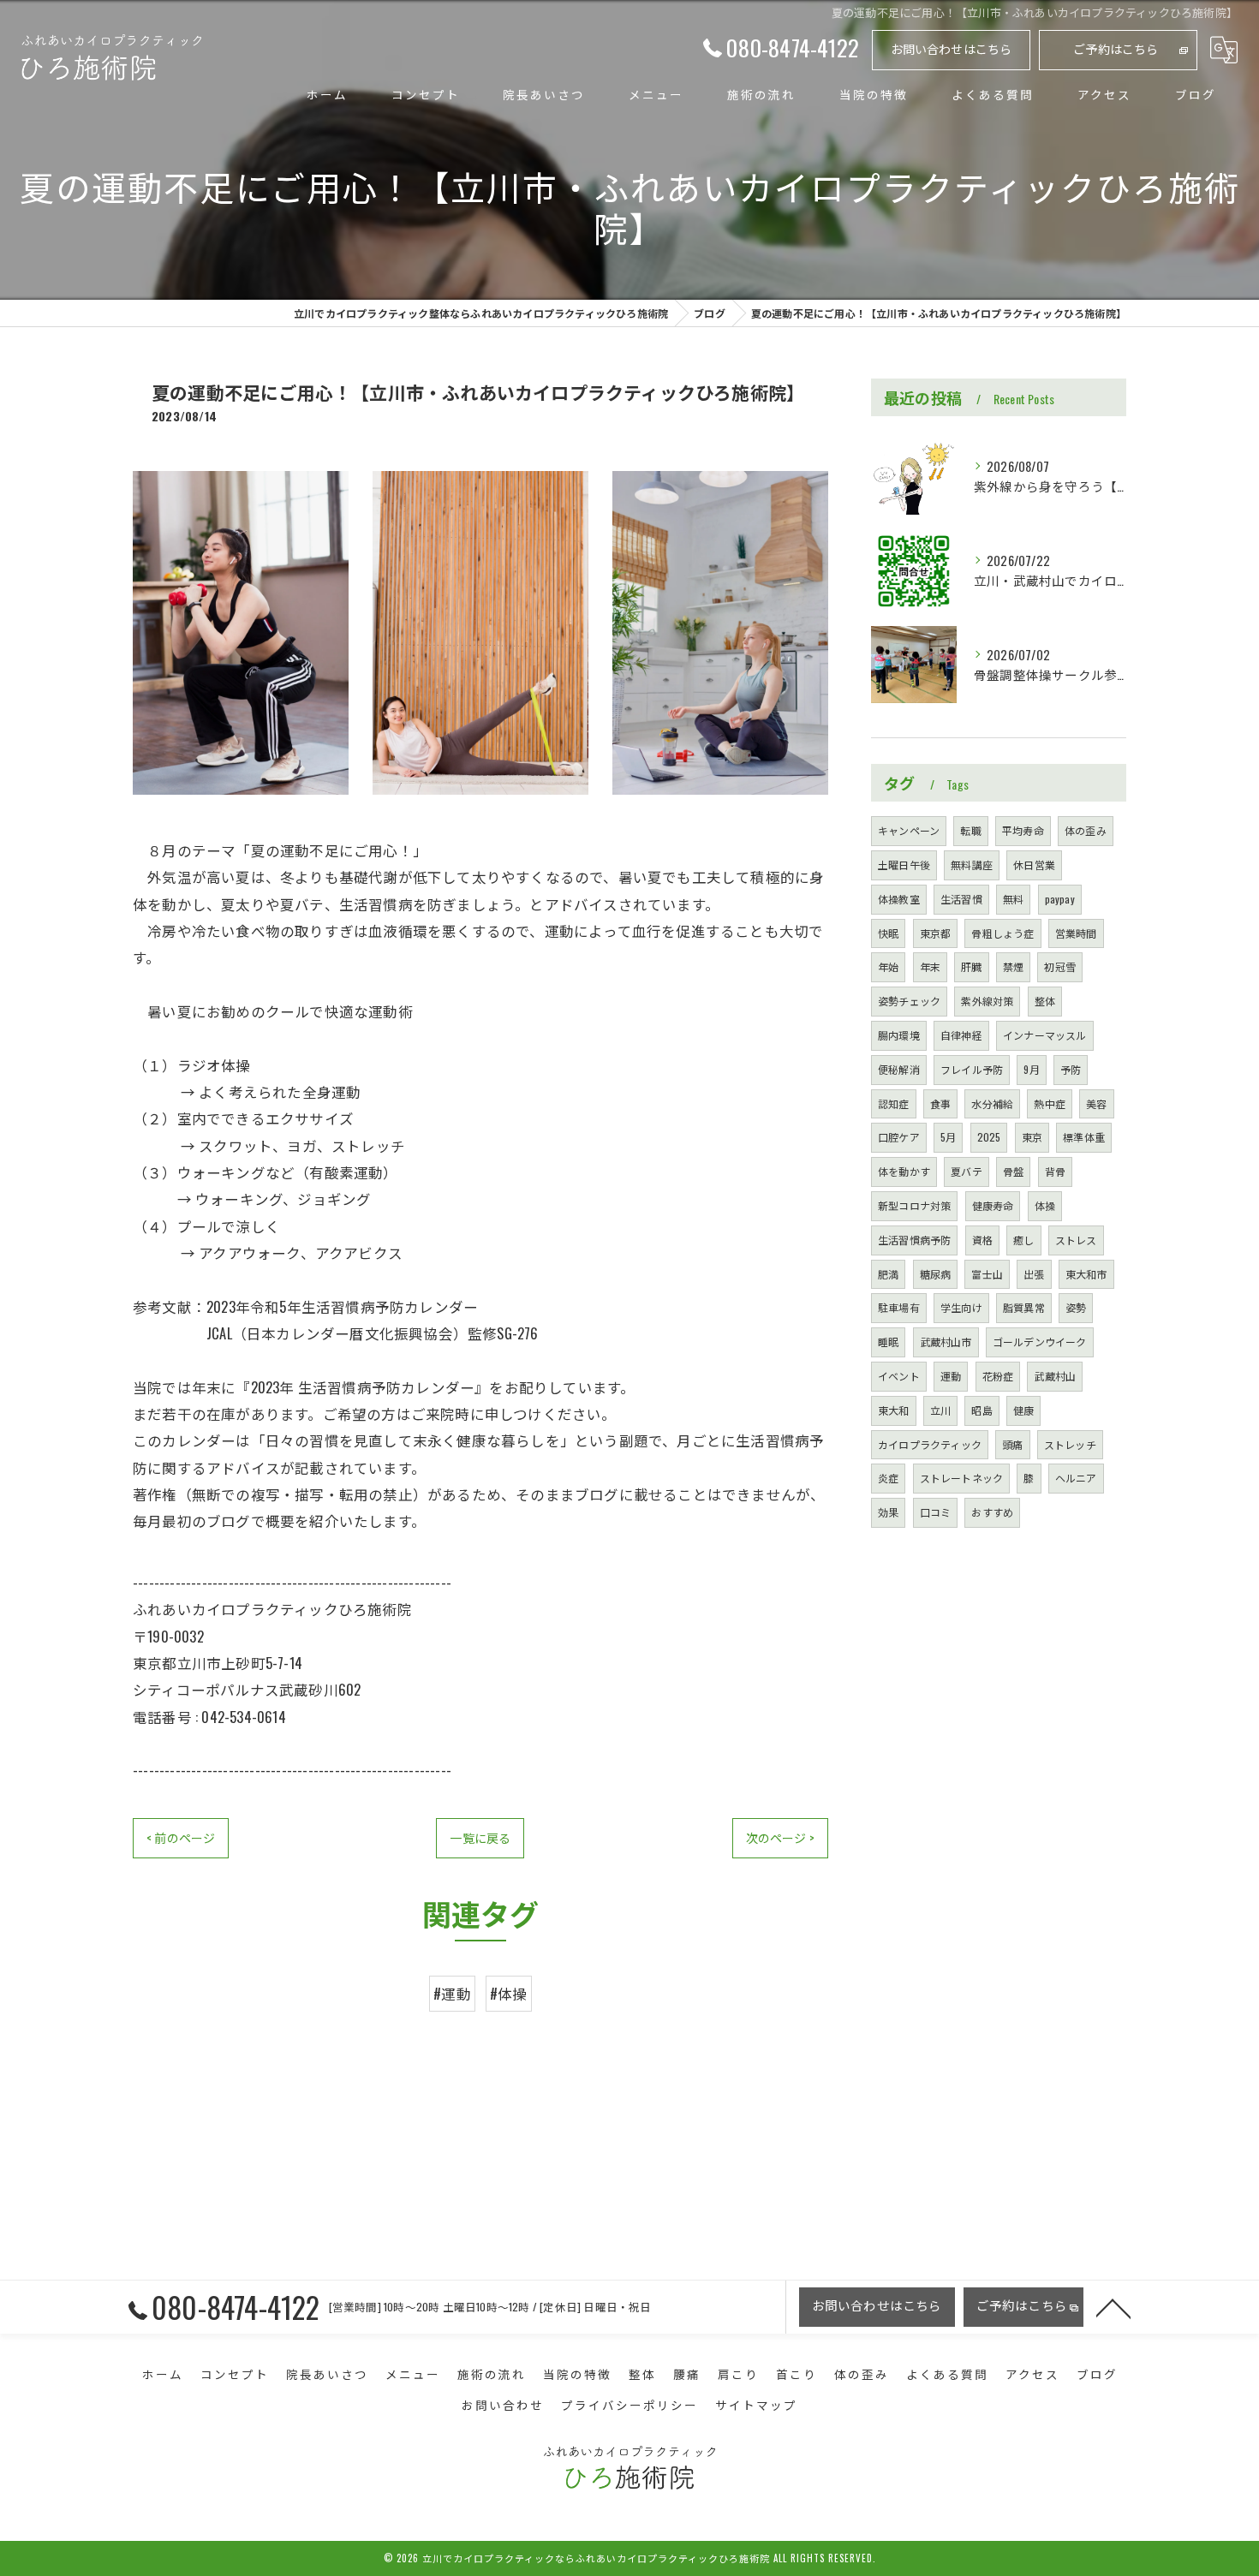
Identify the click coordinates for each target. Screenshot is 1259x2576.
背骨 (1055, 1171)
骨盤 (1013, 1171)
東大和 (894, 1410)
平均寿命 (1023, 830)
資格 (982, 1240)
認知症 (894, 1103)
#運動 (452, 1993)
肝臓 (971, 966)
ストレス (1076, 1240)
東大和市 (1086, 1274)
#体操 (509, 1993)
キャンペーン (909, 830)
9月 (1031, 1069)
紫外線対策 (987, 1001)
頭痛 (1012, 1444)
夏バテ (967, 1171)
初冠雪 (1060, 966)
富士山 (987, 1274)
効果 (888, 1512)
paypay (1060, 899)
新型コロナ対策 (914, 1205)
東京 (1032, 1137)
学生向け (961, 1307)
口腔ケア (899, 1137)
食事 (940, 1103)
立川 (940, 1410)
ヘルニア (1076, 1478)
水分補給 (992, 1103)
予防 (1071, 1069)
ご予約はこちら (1116, 48)
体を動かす (904, 1171)
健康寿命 (993, 1205)
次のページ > (780, 1837)
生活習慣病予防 (914, 1240)
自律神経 (961, 1035)
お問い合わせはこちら (952, 48)
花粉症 (998, 1376)
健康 (1023, 1410)
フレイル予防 (972, 1069)
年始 (888, 966)
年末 (930, 966)
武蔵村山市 (946, 1342)
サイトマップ (756, 2405)
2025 (989, 1137)
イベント (899, 1376)
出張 (1034, 1274)
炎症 (888, 1478)
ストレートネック (962, 1478)
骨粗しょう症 (1002, 933)
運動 (951, 1376)
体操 (1045, 1205)
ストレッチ (1070, 1444)
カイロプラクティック (930, 1444)
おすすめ (992, 1512)
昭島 (982, 1410)
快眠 (888, 933)
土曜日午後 (904, 865)
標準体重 (1084, 1137)
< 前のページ (181, 1837)
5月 (948, 1137)
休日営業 (1034, 865)
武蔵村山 (1055, 1376)
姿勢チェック (909, 1001)
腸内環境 (899, 1035)
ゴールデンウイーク (1040, 1342)
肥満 (888, 1274)
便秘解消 (899, 1069)
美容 (1096, 1103)
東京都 (936, 933)
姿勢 (1076, 1307)
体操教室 (899, 899)
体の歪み (1086, 830)
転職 (970, 830)
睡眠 (888, 1342)
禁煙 (1013, 966)
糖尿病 (936, 1274)
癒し (1023, 1240)
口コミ (936, 1512)
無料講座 (972, 865)
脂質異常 (1024, 1307)
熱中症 (1050, 1103)
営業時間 (1076, 933)
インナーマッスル (1045, 1035)
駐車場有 (899, 1307)
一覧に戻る (480, 1837)
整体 (1045, 1001)
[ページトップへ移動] (1113, 2307)
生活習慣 (961, 899)
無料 (1013, 899)
